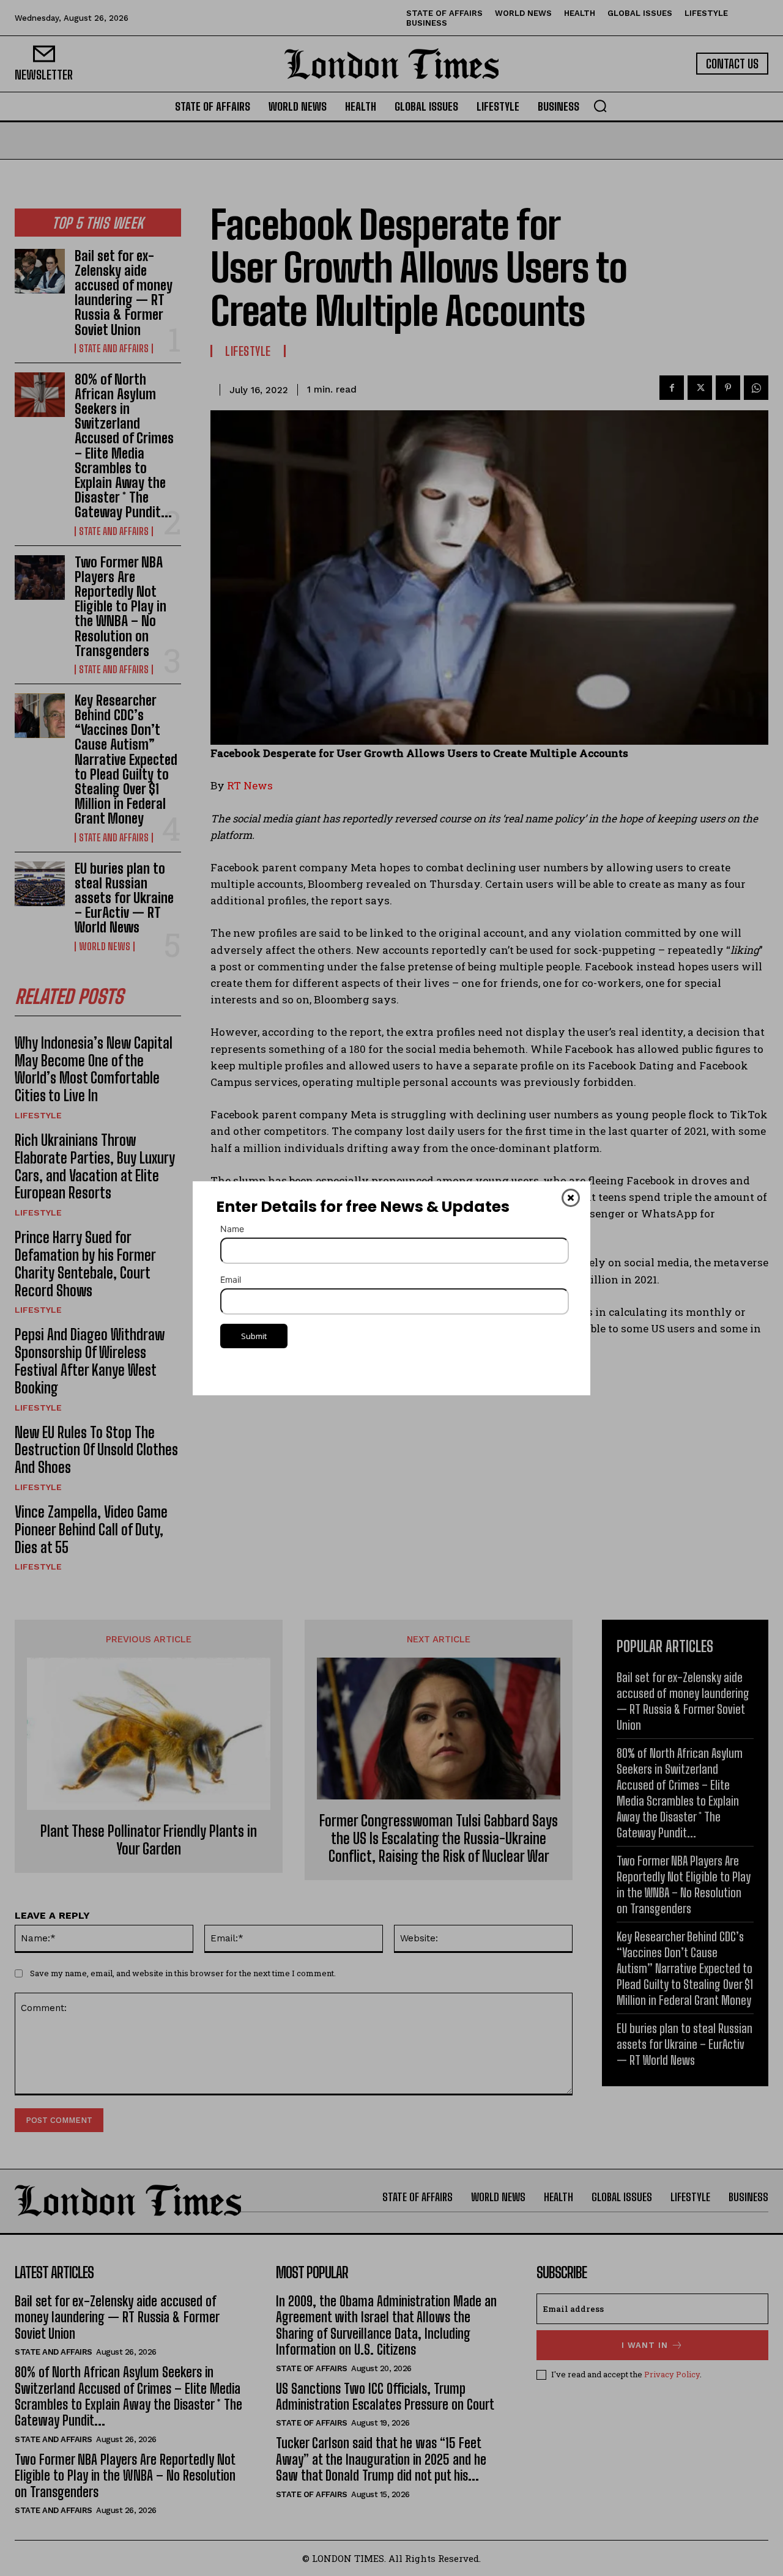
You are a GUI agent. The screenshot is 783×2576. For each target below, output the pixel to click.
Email (231, 1279)
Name (232, 1229)
